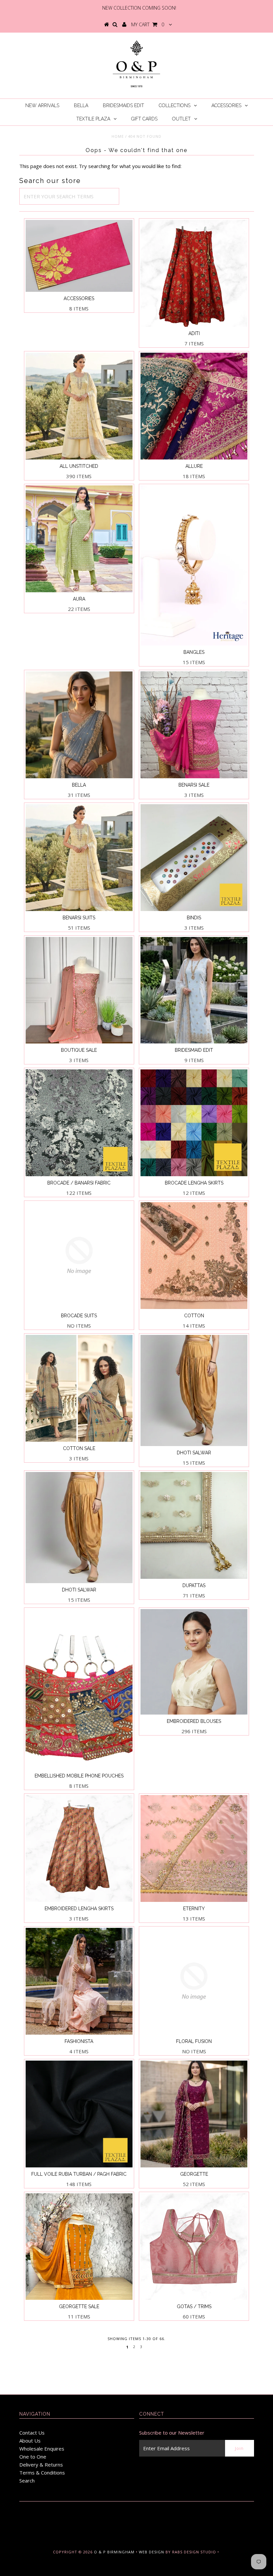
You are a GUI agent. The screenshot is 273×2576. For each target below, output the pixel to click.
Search (27, 2481)
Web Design (151, 2552)
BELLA (81, 105)
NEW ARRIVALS (42, 105)
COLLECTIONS (175, 105)
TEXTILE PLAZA (93, 119)
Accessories (226, 105)
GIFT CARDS (144, 119)
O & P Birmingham (114, 2552)
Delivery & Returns (41, 2465)
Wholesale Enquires (42, 2449)
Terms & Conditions (42, 2473)
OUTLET (181, 119)
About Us (30, 2441)
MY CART (148, 24)
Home (118, 136)
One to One (33, 2457)
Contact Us (32, 2433)
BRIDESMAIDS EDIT (124, 105)
